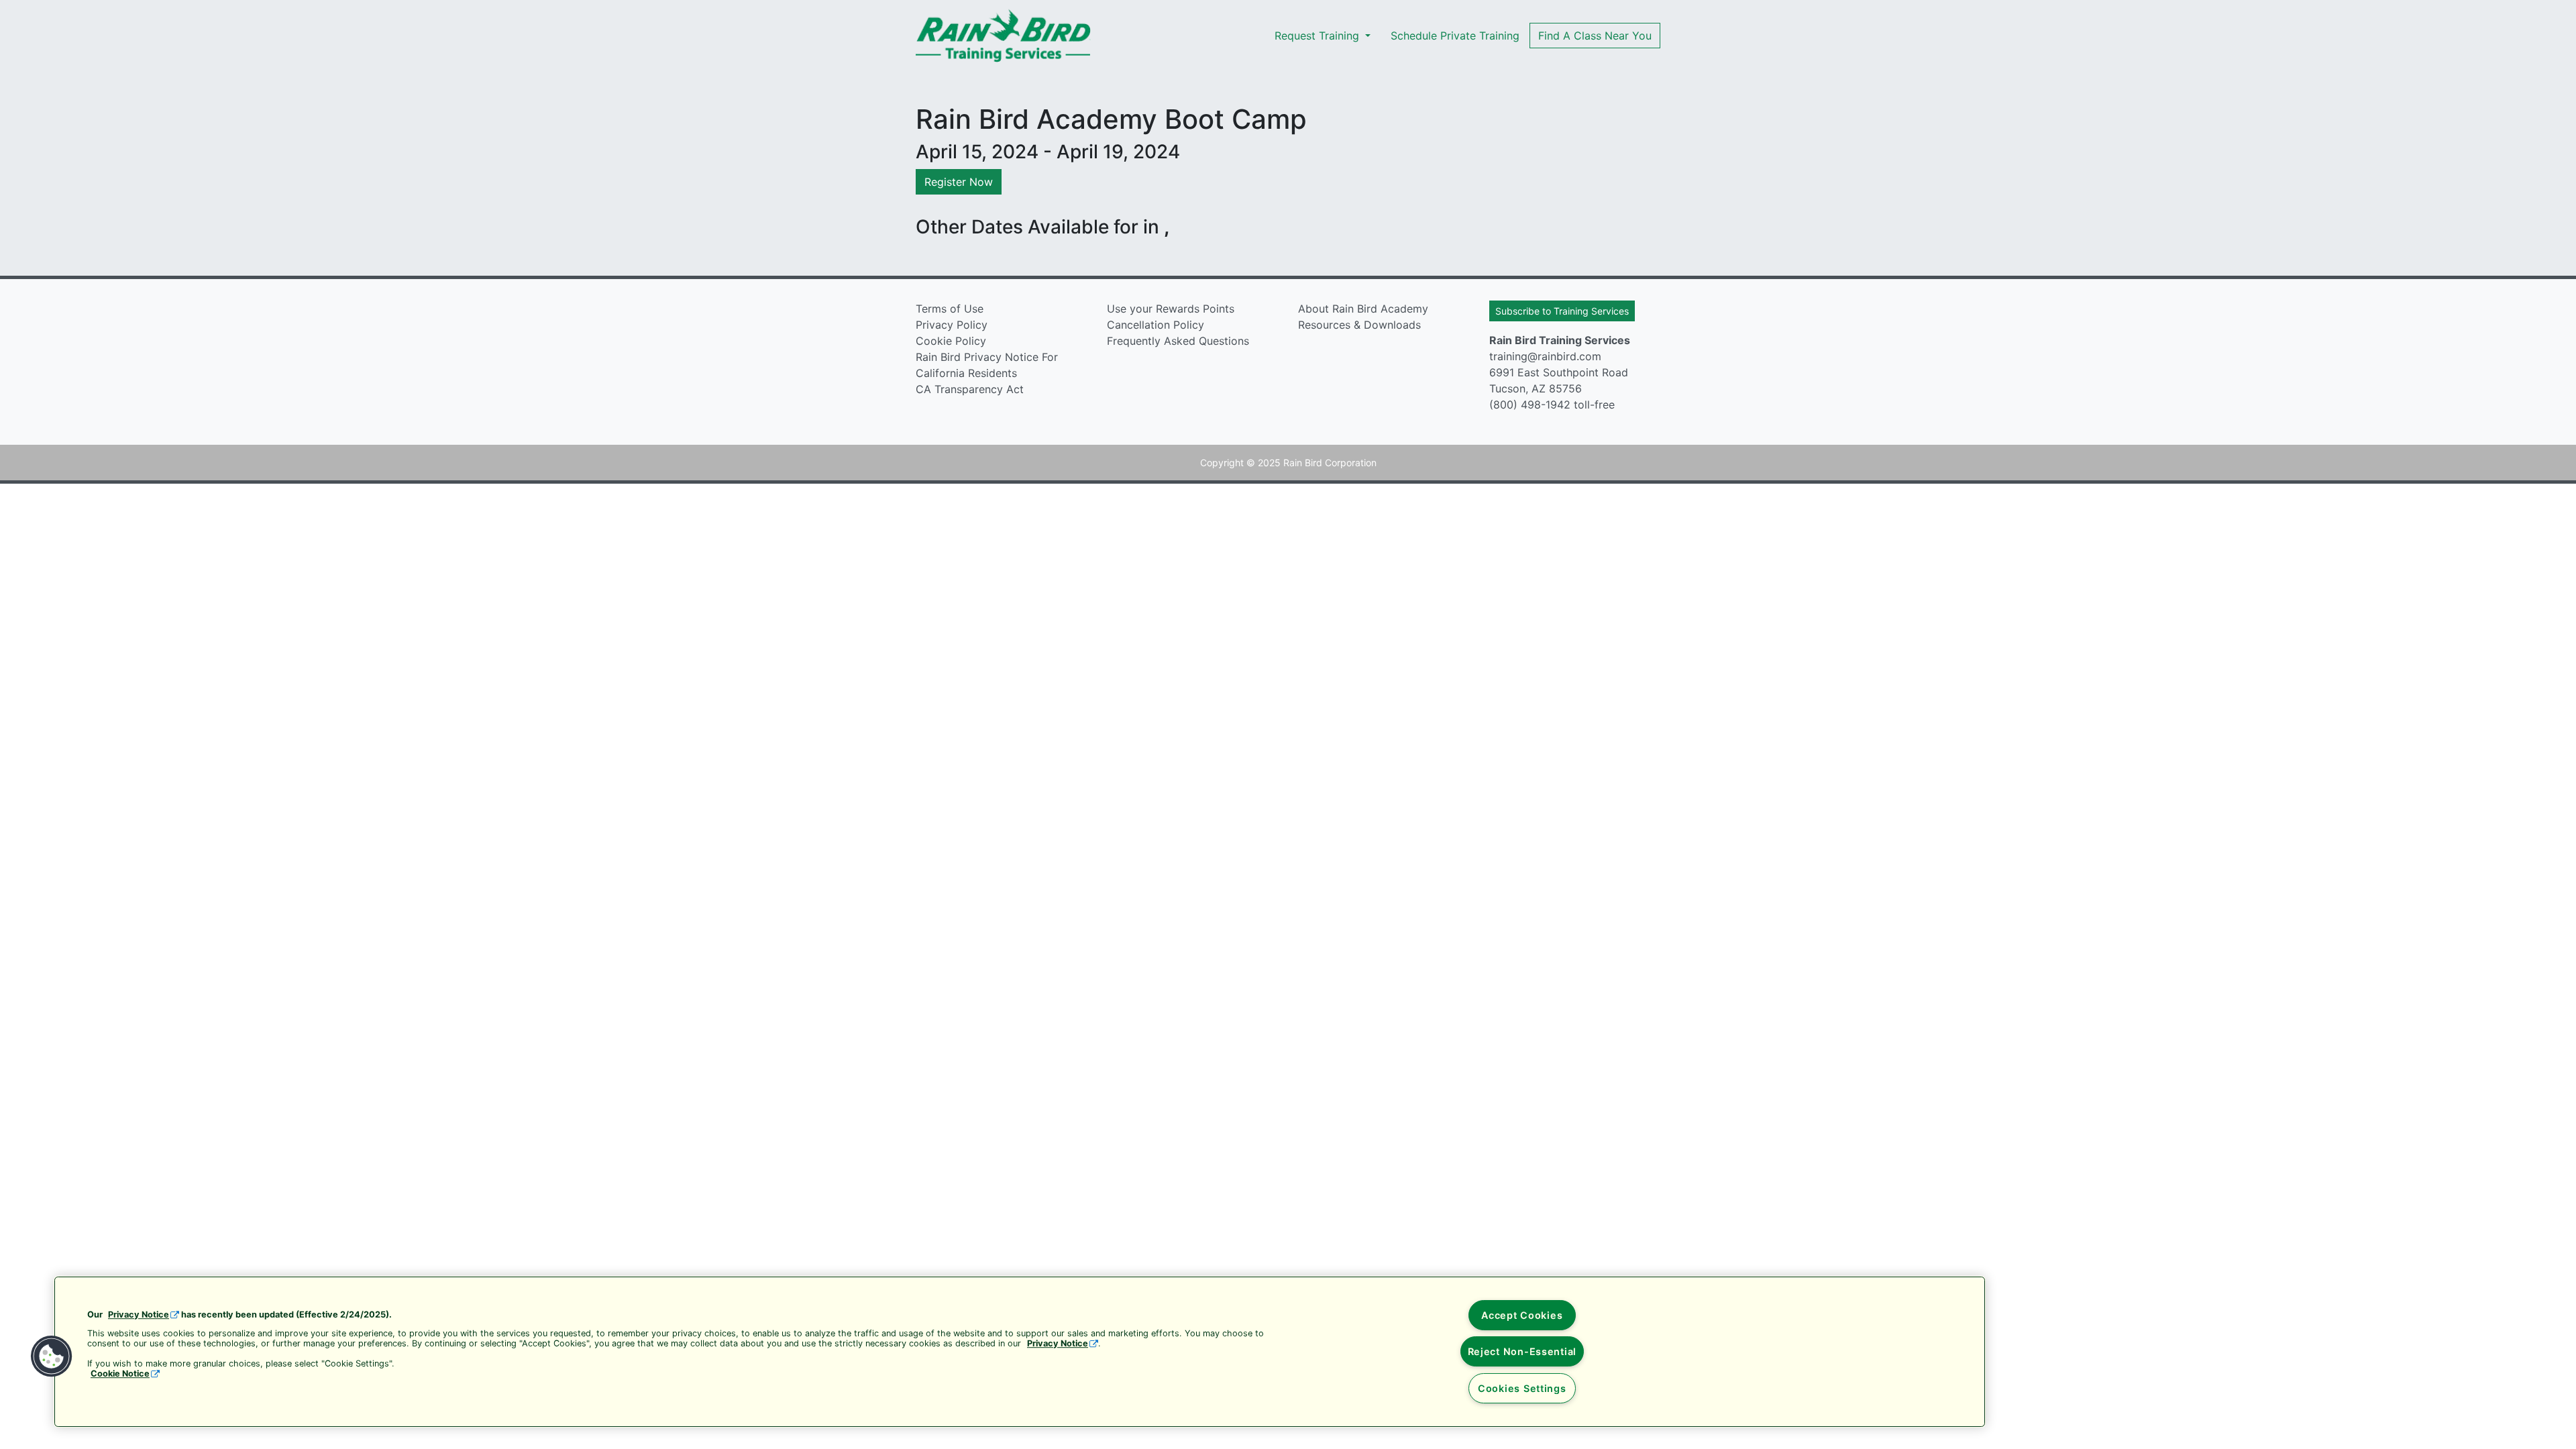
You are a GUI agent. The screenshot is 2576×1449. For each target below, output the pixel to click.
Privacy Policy (952, 325)
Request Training (1319, 36)
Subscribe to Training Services (1562, 311)
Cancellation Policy (1156, 325)
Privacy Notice (139, 1314)
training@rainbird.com (1545, 356)
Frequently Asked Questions (1178, 341)
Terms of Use (950, 309)
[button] (52, 1356)
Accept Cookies (1522, 1315)
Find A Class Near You (1595, 36)
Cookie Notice (120, 1374)
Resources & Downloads (1359, 325)
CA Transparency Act (970, 389)
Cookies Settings (1522, 1388)
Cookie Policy (951, 341)
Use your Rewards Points (1171, 309)
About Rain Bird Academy (1363, 309)
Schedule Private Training (1455, 36)
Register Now (959, 182)
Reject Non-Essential (1522, 1351)
